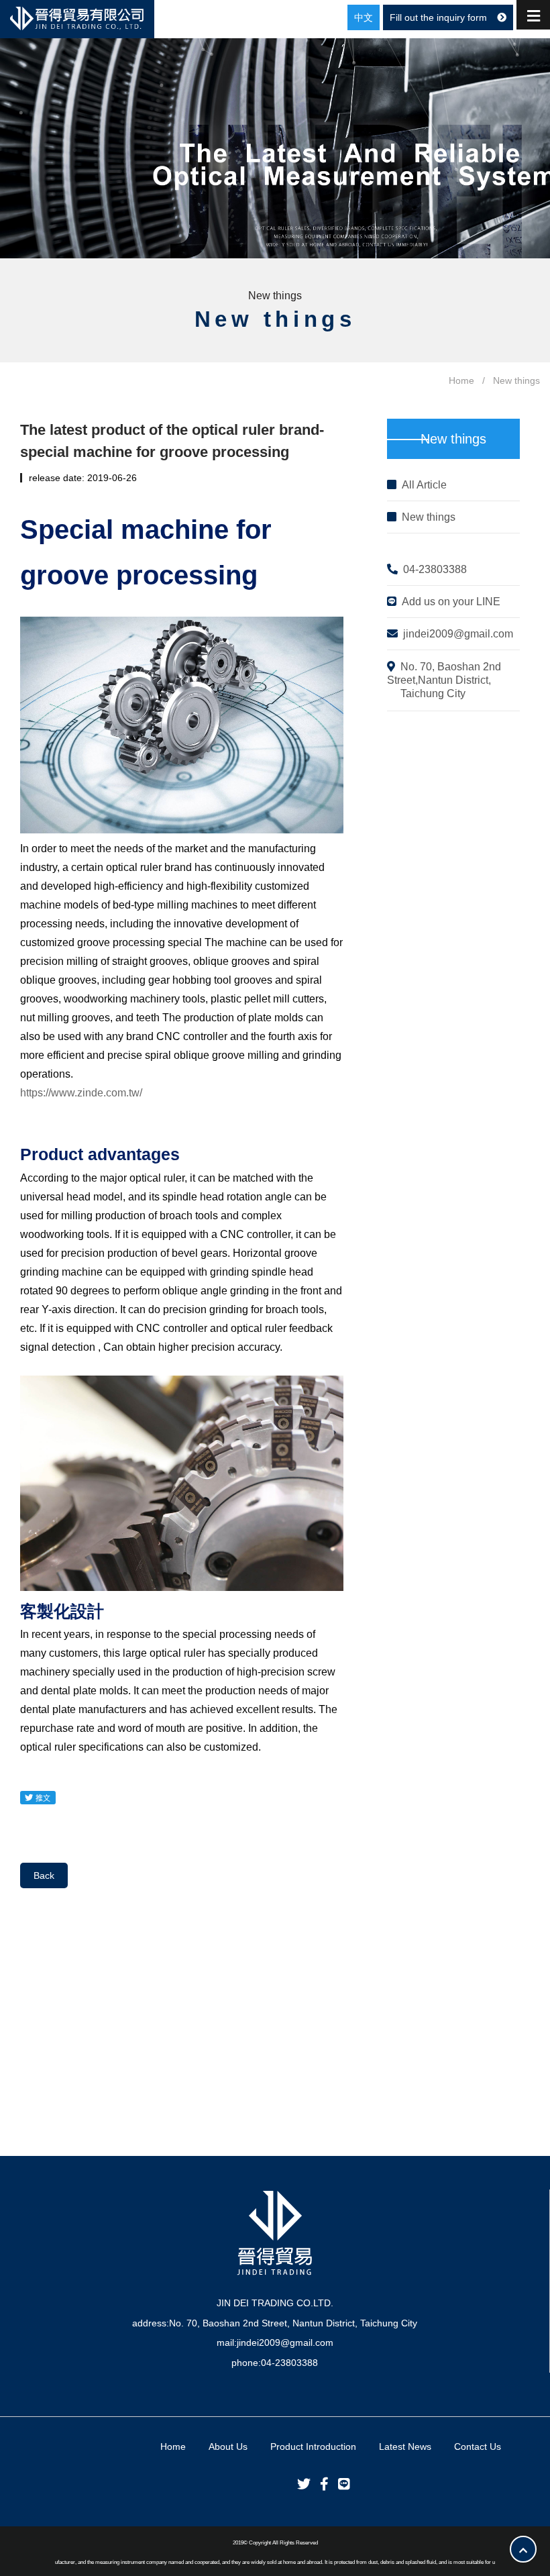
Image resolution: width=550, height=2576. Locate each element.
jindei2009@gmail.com (458, 634)
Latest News (405, 2446)
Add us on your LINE (451, 602)
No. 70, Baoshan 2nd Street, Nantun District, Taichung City (293, 2323)
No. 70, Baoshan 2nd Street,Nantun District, (444, 680)
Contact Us (478, 2446)
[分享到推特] (300, 2484)
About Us (228, 2446)
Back (44, 1875)
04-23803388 (435, 569)
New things (429, 517)
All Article (424, 485)
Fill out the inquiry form (438, 17)
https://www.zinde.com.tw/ (81, 1093)
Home (461, 380)
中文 (364, 17)
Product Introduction (313, 2446)
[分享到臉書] (321, 2484)
